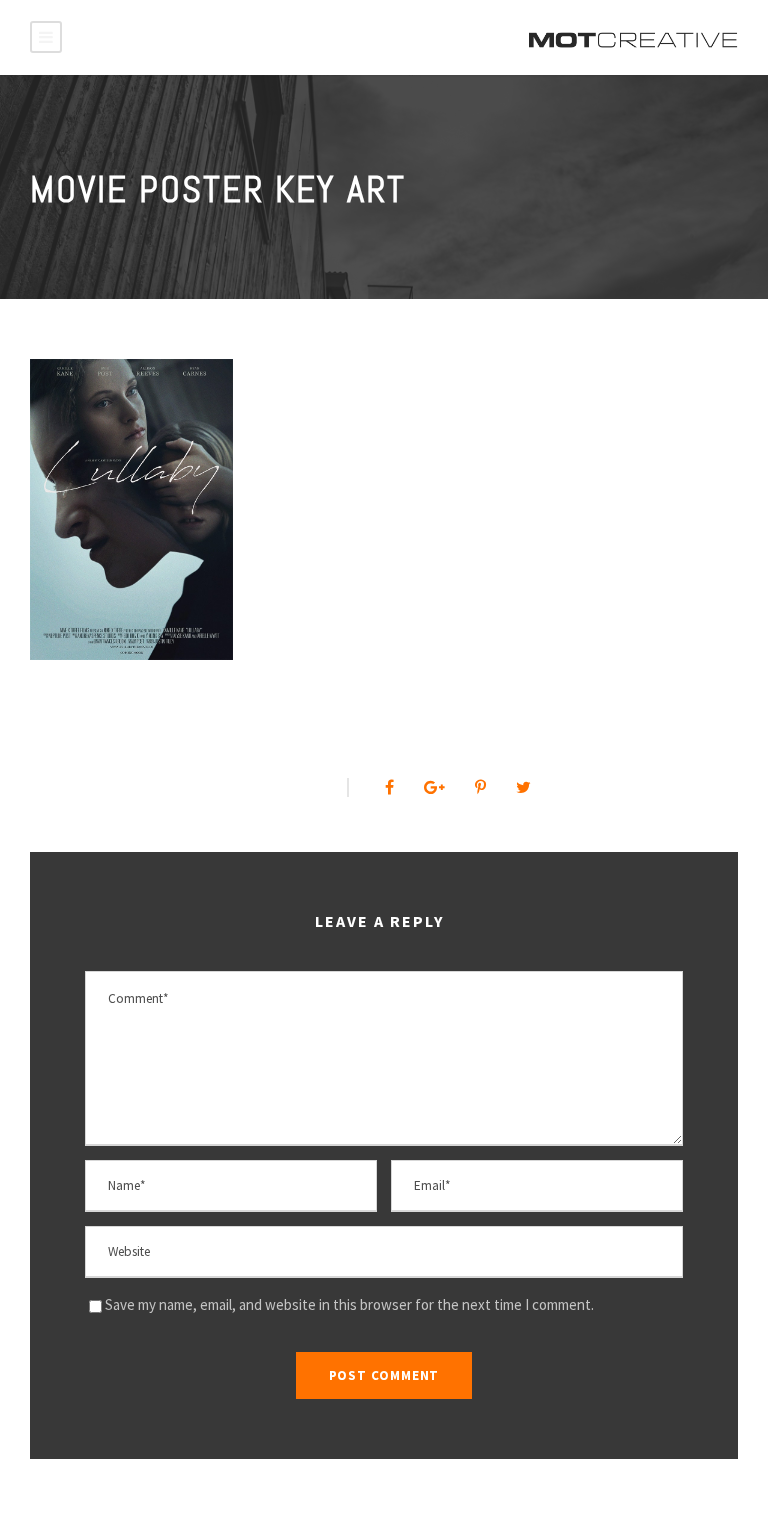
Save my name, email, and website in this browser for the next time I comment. (349, 1304)
